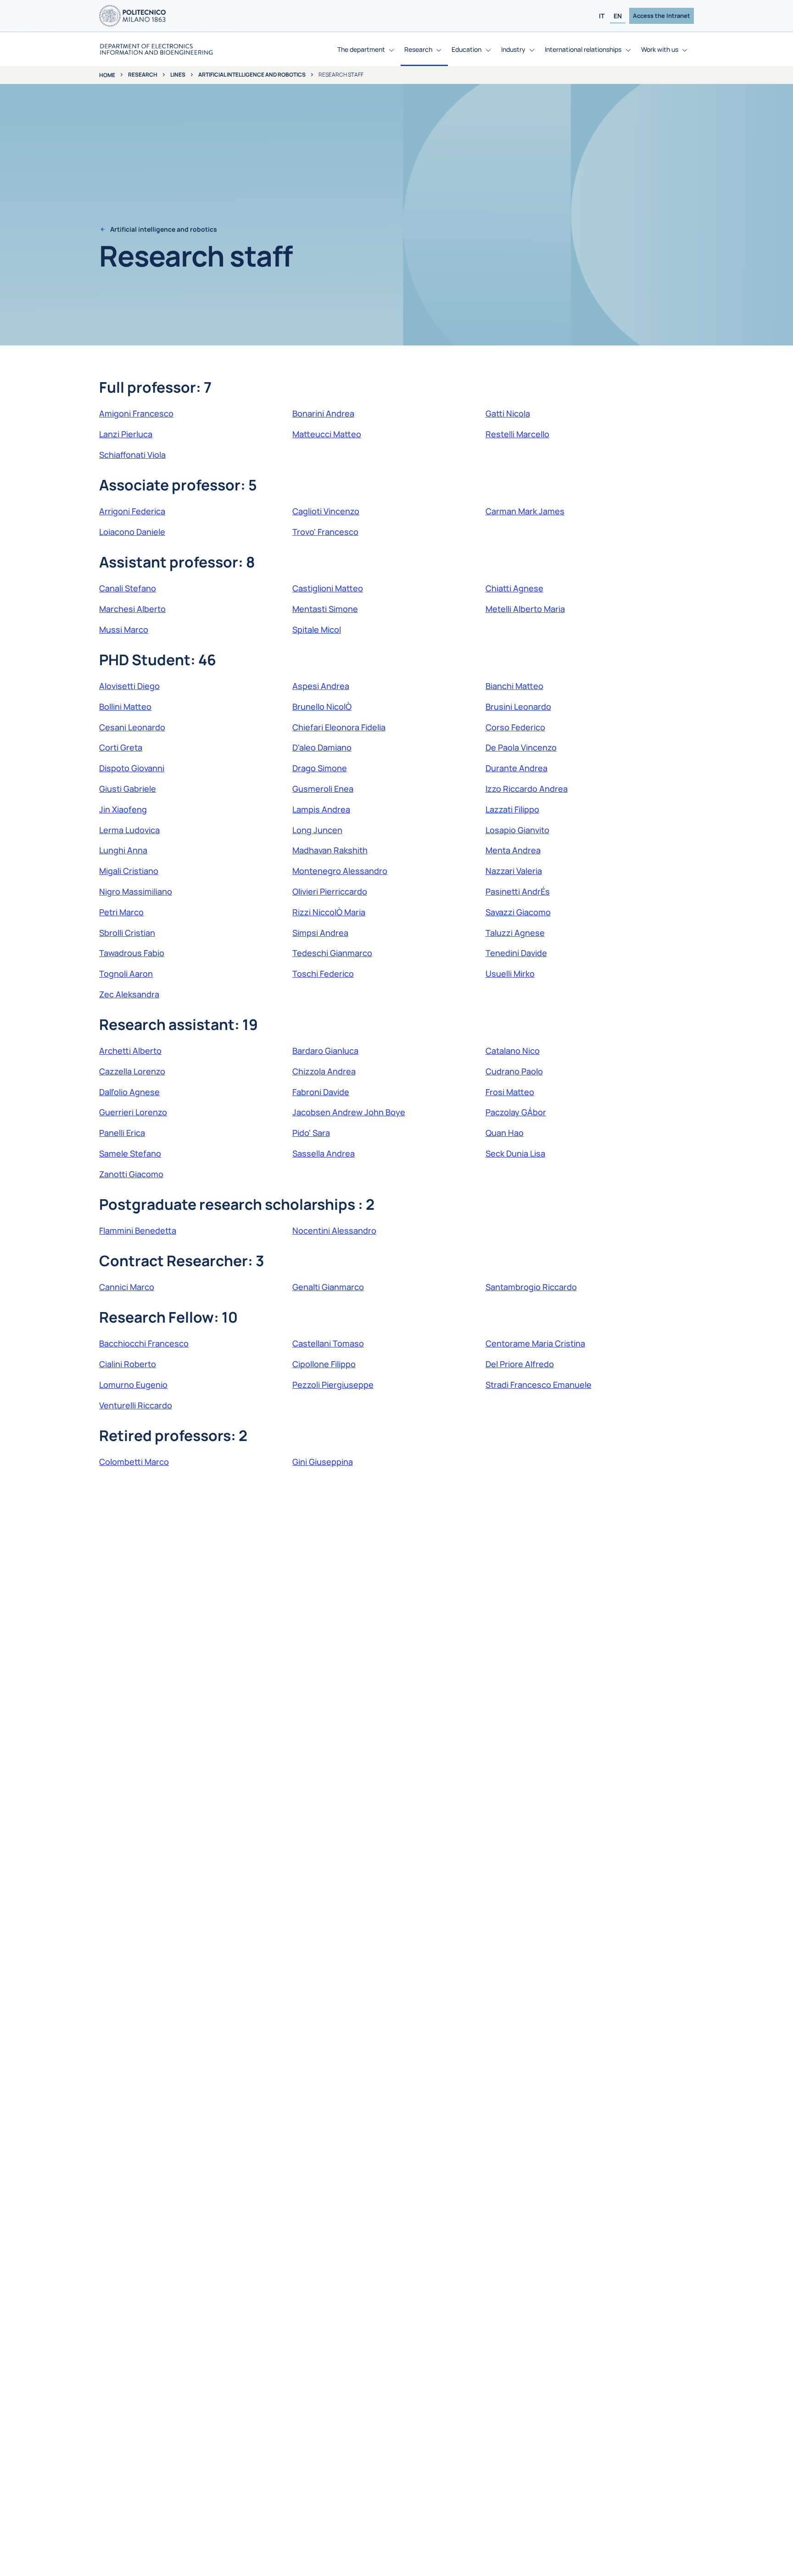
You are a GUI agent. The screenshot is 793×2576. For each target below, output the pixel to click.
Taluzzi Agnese (515, 933)
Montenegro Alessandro (340, 871)
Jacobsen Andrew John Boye (349, 1112)
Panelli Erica (122, 1133)
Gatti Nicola (508, 413)
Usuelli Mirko (510, 974)
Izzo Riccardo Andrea (527, 789)
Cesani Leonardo (132, 727)
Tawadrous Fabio (132, 953)
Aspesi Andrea (321, 686)
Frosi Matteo (510, 1092)
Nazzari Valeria (514, 871)
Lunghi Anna (123, 850)
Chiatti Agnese (514, 588)
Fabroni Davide (321, 1092)
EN (618, 16)
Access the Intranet (662, 16)
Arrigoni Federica (132, 511)
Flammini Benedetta (138, 1230)
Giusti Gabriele (128, 789)
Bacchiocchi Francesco (144, 1343)
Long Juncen (317, 830)
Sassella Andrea (324, 1153)
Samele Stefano (130, 1153)
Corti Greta (121, 747)
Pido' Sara (311, 1133)
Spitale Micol (317, 629)
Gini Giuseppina (323, 1462)
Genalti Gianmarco (328, 1287)
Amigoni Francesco (136, 413)
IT (602, 16)
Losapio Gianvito (517, 830)
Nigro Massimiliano (136, 891)
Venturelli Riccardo (136, 1405)
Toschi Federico (323, 974)
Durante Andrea (517, 768)
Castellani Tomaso (328, 1343)
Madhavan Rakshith (330, 850)
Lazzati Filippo (512, 809)
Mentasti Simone (325, 609)
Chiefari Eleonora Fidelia (339, 727)
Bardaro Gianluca (325, 1051)
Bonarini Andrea (323, 413)
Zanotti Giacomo (131, 1174)
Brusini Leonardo (518, 707)
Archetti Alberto (130, 1051)
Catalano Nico (513, 1051)
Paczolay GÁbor (516, 1112)
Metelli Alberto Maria (525, 609)
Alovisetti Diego (129, 686)
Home (107, 75)
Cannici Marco (127, 1287)
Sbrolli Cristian (127, 933)
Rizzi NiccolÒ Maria (329, 912)
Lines (178, 75)
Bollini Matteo (125, 707)
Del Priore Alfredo (520, 1364)
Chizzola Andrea (324, 1071)
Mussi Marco (124, 629)
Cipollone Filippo (324, 1364)
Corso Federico (515, 727)
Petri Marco (121, 912)
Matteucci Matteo (327, 434)
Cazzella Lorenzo (132, 1071)
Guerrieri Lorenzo (133, 1112)
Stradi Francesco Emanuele (539, 1385)
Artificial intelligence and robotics (252, 75)
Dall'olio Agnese (129, 1092)
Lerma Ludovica (129, 830)
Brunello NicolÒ (322, 707)
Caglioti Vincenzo (326, 511)
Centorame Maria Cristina (535, 1343)
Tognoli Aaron (126, 974)
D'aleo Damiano (322, 747)
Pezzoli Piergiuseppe (333, 1385)
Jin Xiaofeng (123, 809)
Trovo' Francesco (325, 532)
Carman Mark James (525, 511)
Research (143, 75)
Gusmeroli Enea (323, 789)
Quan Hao (505, 1133)
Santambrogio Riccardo (531, 1287)
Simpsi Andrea (320, 933)
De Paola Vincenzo (521, 747)
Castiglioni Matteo (328, 588)
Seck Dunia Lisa (515, 1153)
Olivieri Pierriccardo (330, 891)
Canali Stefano (128, 588)
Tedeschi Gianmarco (332, 953)
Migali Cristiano (129, 871)
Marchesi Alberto (132, 609)
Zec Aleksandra (129, 994)
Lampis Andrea (321, 809)
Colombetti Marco (134, 1462)
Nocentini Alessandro (334, 1230)
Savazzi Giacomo (518, 912)
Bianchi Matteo (514, 686)
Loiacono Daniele (132, 532)
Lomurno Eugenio (133, 1385)
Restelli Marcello (517, 434)
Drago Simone (320, 768)
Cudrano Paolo (514, 1071)
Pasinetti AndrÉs (518, 891)
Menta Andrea (513, 850)
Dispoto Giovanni (132, 768)
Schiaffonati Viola (132, 455)
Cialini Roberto (128, 1364)
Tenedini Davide (516, 953)
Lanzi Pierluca (126, 434)
